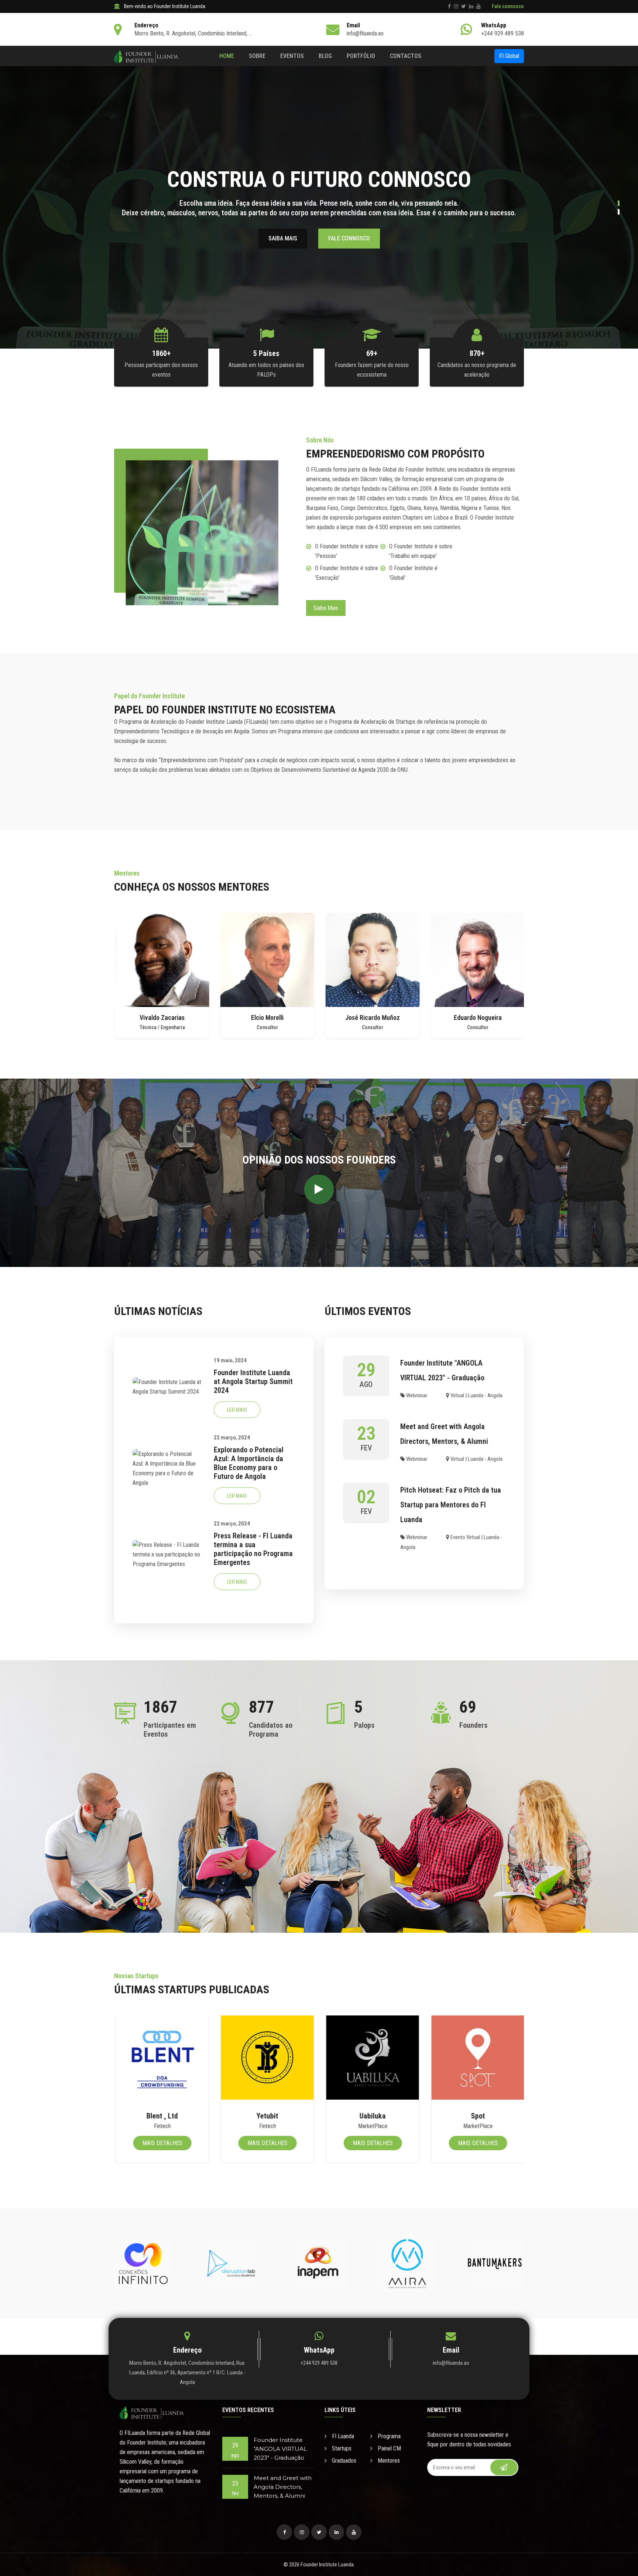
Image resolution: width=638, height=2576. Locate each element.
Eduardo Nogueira (372, 1018)
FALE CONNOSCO (349, 238)
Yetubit (161, 2116)
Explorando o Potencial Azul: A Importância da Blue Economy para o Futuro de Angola (249, 1463)
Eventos (292, 56)
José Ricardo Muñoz (267, 1018)
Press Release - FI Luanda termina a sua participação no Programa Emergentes (253, 1549)
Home (227, 56)
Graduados (343, 2461)
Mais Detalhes (161, 2143)
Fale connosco (508, 6)
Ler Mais (237, 1410)
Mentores (388, 2461)
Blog (325, 56)
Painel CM (389, 2448)
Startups (341, 2448)
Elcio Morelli (161, 1018)
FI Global (509, 56)
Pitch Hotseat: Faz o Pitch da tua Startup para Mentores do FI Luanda (451, 1505)
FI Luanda (342, 2436)
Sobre (257, 56)
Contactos (406, 56)
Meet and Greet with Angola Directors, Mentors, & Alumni (283, 2487)
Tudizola (477, 2116)
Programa (388, 2436)
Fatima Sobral (477, 1018)
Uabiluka (266, 2116)
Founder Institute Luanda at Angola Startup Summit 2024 (253, 1381)
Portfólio (361, 56)
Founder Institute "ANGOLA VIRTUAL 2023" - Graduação (280, 2449)
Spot (372, 2116)
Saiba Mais (326, 608)
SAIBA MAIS (283, 238)
